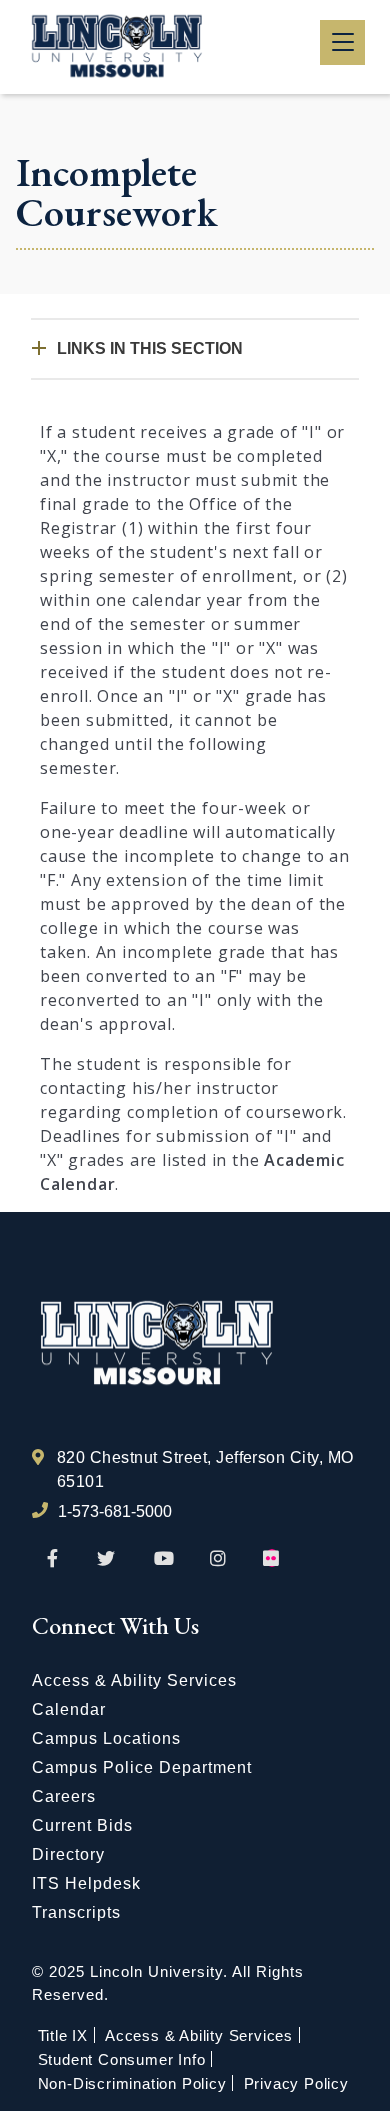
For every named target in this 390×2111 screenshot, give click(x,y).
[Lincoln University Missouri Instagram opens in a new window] (219, 1559)
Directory (68, 1854)
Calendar (69, 1709)
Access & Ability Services (134, 1680)
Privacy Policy (296, 2083)
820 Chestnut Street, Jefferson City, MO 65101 (205, 1469)
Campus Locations (106, 1738)
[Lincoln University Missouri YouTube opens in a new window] (164, 1559)
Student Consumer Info (122, 2059)
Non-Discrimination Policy (132, 2083)
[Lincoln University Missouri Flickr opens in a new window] (272, 1559)
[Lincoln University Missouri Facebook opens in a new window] (52, 1559)
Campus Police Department (142, 1767)
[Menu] (342, 42)
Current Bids (82, 1825)
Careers (64, 1796)
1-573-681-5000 (115, 1511)
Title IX (63, 2035)
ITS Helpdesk (86, 1883)
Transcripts (76, 1912)
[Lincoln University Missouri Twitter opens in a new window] (106, 1559)
